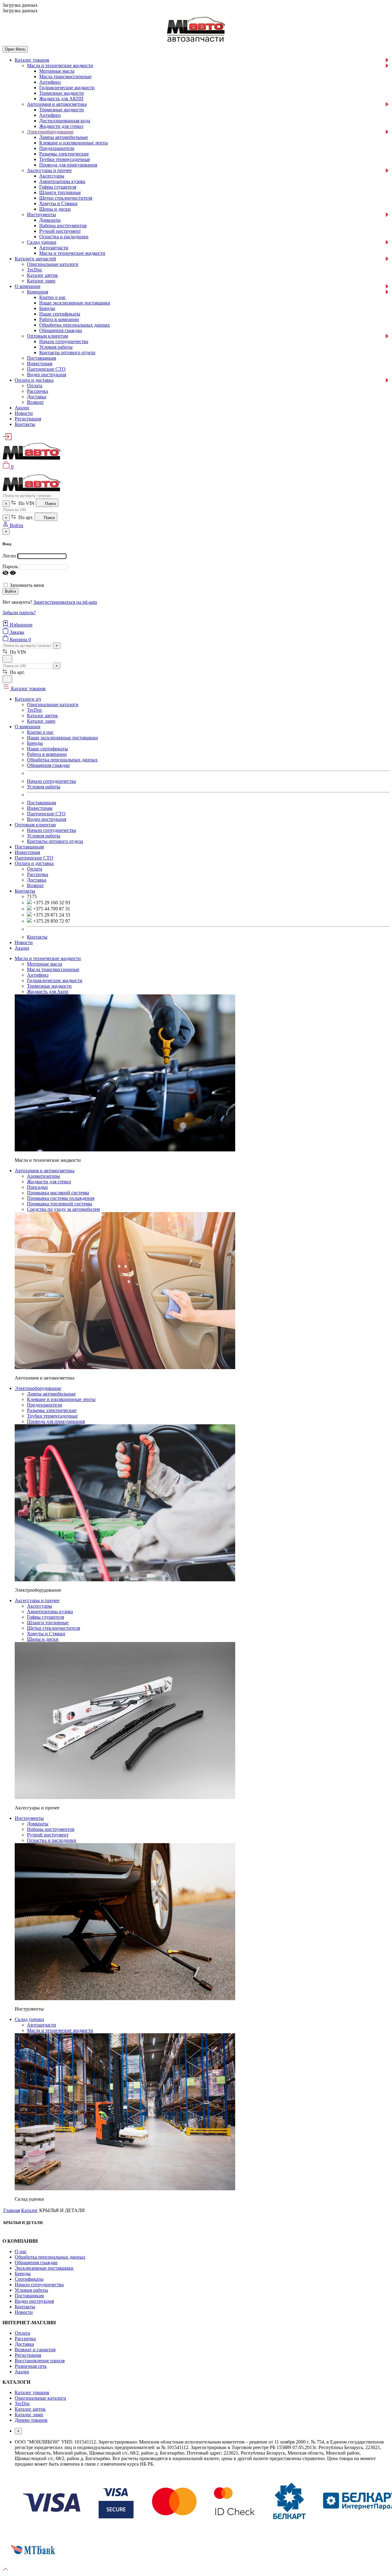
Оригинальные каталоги (53, 264)
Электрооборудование (50, 132)
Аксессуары (52, 176)
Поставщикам (41, 358)
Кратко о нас (53, 297)
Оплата (35, 386)
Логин (9, 556)
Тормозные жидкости (62, 93)
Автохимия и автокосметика (57, 104)
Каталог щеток (42, 275)
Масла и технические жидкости (60, 65)
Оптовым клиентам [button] (35, 825)
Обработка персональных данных (75, 325)
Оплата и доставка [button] (34, 863)
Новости (24, 413)
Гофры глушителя (58, 187)
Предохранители (57, 148)
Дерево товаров (31, 2420)
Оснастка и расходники (64, 237)
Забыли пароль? (19, 612)
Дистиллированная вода (65, 121)
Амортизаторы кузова (62, 181)
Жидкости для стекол (61, 126)
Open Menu (15, 49)
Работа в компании (59, 319)
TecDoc (35, 270)
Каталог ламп (41, 281)
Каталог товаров (32, 60)
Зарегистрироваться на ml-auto (65, 602)
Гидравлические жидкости (67, 88)
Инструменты (41, 214)
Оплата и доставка (34, 380)
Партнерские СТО (46, 369)
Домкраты (50, 220)
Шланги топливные (60, 192)
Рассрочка (38, 391)
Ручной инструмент (60, 231)
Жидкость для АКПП (61, 99)
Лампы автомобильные (64, 137)
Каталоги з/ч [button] (28, 699)
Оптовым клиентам (47, 336)
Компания (38, 292)
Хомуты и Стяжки (58, 203)
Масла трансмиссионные (65, 77)
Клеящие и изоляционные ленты (73, 143)
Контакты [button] (25, 891)
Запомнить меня (27, 585)
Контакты (25, 424)
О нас (21, 2251)
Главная (12, 2210)
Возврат (35, 402)
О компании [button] (28, 727)
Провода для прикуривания (68, 165)
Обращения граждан (61, 330)
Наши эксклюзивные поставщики (75, 303)
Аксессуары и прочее (49, 170)
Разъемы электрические (64, 154)
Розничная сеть (31, 2366)
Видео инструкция (47, 375)
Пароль (10, 566)
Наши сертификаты (60, 314)
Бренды (47, 308)
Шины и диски (55, 209)
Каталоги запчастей (35, 259)
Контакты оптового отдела (67, 352)
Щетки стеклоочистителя (66, 198)
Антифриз (50, 82)
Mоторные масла (57, 71)
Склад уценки (42, 242)
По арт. (25, 517)
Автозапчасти (54, 248)
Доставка (37, 397)
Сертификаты (29, 2279)
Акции (22, 408)
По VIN (26, 503)
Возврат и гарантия (35, 2350)
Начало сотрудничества (64, 341)
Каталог (30, 2210)
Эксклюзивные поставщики (44, 2268)
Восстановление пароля (40, 2361)
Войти (10, 591)
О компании (28, 286)
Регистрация (28, 419)
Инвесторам (40, 364)
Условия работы (56, 347)
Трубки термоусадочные (65, 159)
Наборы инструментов (63, 226)
